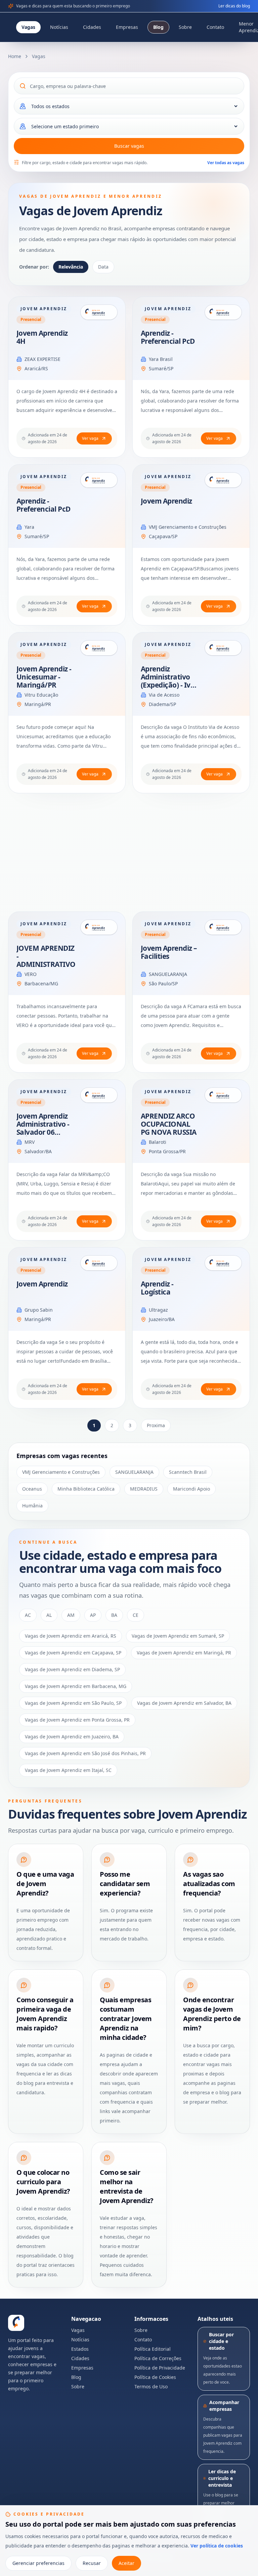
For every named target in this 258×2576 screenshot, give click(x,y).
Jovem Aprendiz (166, 501)
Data (103, 267)
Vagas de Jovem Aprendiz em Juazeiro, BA (72, 1737)
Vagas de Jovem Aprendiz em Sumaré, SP (178, 1636)
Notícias (59, 27)
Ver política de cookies (217, 2546)
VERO (31, 974)
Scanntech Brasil (188, 1472)
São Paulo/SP (163, 983)
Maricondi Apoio (191, 1489)
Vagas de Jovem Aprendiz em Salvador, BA (184, 1703)
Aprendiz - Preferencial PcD (168, 337)
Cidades (92, 27)
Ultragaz (158, 1310)
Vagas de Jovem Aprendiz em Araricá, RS (71, 1636)
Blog (158, 27)
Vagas (28, 27)
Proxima (156, 1425)
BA (114, 1615)
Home (15, 56)
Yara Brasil (161, 359)
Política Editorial (153, 2349)
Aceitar (126, 2563)
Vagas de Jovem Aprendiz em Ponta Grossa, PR (77, 1720)
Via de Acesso (164, 695)
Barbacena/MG (41, 983)
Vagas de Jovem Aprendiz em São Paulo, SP (73, 1703)
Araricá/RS (36, 368)
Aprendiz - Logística (157, 1288)
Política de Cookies (155, 2377)
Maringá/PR (38, 704)
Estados (80, 2349)
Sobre (185, 27)
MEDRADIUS (144, 1489)
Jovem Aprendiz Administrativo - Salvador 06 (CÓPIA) (43, 1128)
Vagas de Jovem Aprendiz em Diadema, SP (72, 1669)
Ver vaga (90, 438)
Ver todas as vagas (226, 163)
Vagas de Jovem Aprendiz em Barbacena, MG (76, 1686)
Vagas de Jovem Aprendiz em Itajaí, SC (68, 1770)
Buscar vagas (129, 146)
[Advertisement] (129, 852)
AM (71, 1615)
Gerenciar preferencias (38, 2563)
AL (49, 1615)
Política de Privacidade (160, 2368)
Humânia (32, 1506)
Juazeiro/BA (162, 1319)
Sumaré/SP (161, 368)
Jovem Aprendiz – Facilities (169, 952)
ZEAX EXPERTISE (42, 359)
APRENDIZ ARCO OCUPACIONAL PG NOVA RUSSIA (169, 1124)
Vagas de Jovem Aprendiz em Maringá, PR (184, 1653)
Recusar (92, 2563)
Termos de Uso (151, 2386)
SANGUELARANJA (168, 974)
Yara (29, 527)
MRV (30, 1142)
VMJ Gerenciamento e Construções (188, 527)
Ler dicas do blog (234, 6)
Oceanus (32, 1489)
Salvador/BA (38, 1151)
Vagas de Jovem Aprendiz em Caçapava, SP (73, 1653)
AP (93, 1615)
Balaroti (158, 1142)
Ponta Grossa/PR (167, 1151)
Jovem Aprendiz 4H (42, 337)
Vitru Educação (41, 695)
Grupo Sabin (39, 1310)
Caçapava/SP (163, 536)
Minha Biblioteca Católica (86, 1489)
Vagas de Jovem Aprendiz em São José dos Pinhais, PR (85, 1753)
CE (136, 1615)
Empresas (127, 27)
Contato (215, 27)
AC (28, 1615)
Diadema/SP (162, 704)
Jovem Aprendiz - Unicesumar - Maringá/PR (44, 677)
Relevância (71, 267)
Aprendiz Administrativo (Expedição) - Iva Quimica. (168, 681)
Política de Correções (158, 2358)
